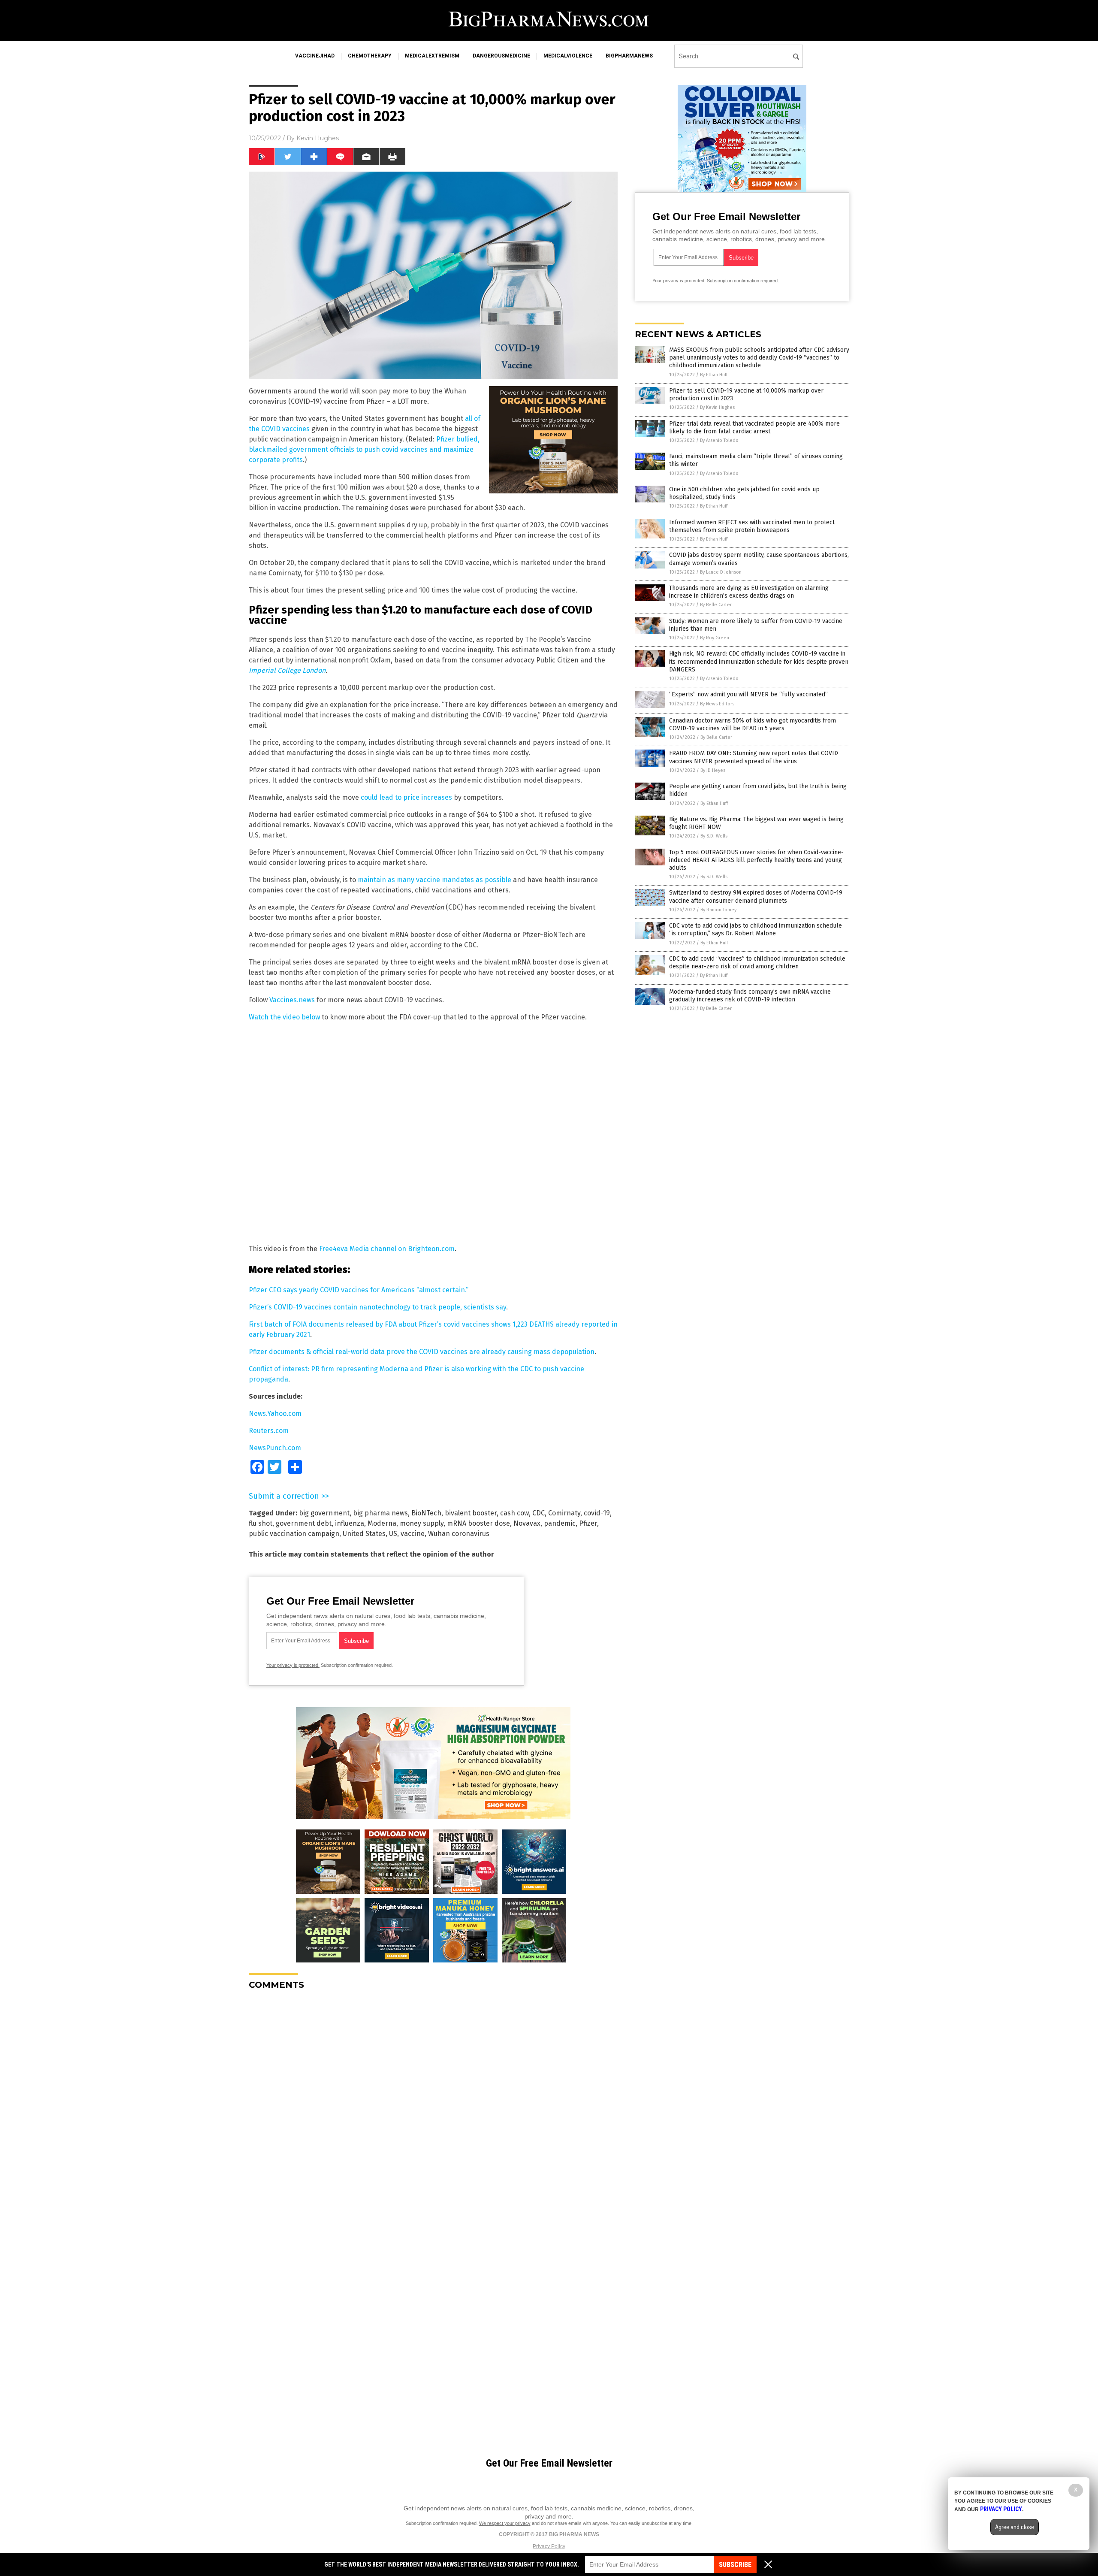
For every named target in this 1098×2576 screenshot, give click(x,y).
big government (324, 1513)
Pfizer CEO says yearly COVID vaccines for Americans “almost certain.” (359, 1290)
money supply (422, 1523)
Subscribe (735, 2565)
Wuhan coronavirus (459, 1534)
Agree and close (1015, 2527)
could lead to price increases (406, 797)
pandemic (560, 1523)
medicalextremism (432, 56)
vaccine (413, 1534)
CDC (538, 1513)
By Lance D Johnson (721, 572)
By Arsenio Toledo (719, 440)
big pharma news (380, 1513)
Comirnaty (564, 1513)
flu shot (261, 1523)
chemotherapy (370, 56)
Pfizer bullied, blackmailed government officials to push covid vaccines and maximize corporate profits (364, 449)
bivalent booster (471, 1513)
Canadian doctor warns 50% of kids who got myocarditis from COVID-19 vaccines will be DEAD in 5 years (753, 724)
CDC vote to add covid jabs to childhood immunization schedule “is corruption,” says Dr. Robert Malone (756, 930)
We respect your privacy (505, 2523)
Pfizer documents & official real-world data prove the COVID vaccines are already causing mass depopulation (422, 1352)
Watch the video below (284, 1017)
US (393, 1534)
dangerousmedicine (501, 56)
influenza (350, 1523)
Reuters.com (269, 1431)
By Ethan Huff (714, 375)
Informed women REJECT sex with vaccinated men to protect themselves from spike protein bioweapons (752, 526)
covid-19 (597, 1513)
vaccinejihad (315, 56)
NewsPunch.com (275, 1448)
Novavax (527, 1523)
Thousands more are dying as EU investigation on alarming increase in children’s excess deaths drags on (749, 592)
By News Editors (717, 704)
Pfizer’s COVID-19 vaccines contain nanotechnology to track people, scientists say (377, 1307)
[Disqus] (433, 2104)
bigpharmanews (629, 56)
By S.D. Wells (714, 836)
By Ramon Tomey (718, 910)
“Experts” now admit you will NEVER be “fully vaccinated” (748, 694)
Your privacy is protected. (293, 1665)
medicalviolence (568, 56)
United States (364, 1534)
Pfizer (588, 1523)
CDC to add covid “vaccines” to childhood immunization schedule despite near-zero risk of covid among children (757, 963)
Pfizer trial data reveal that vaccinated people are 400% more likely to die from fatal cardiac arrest (754, 428)
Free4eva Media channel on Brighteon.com (387, 1249)
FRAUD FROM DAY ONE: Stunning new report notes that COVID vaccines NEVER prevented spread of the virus (754, 757)
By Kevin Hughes (717, 407)
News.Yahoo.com (275, 1413)
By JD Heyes (713, 770)
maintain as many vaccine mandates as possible (434, 880)
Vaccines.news (292, 1000)
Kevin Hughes (318, 138)
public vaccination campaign (294, 1534)
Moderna (382, 1523)
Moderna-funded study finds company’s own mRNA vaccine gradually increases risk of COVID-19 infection (750, 996)
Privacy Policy (549, 2546)
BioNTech (426, 1513)
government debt (304, 1523)
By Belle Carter (716, 605)
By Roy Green (715, 638)
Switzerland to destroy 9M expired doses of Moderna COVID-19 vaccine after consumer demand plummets (756, 896)
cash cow (514, 1513)
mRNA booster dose (478, 1523)
